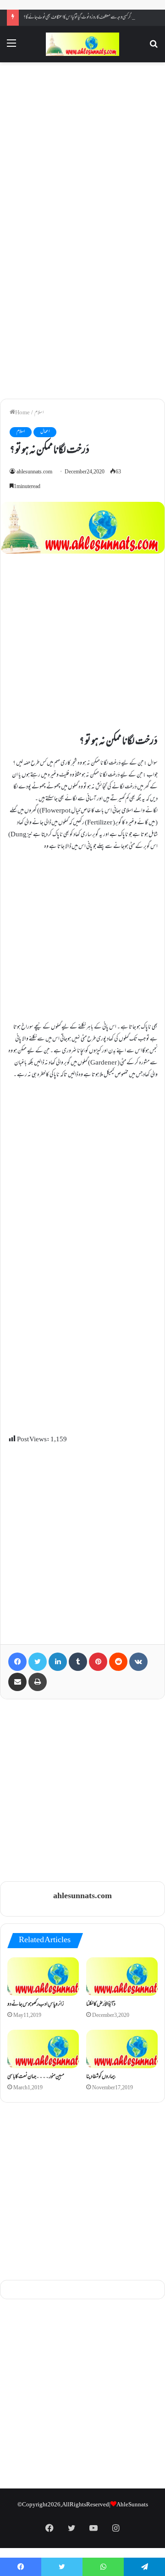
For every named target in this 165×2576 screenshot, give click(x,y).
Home (22, 413)
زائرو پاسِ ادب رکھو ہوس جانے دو (36, 2005)
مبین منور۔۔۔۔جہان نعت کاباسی (36, 2077)
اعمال (45, 432)
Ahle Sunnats (132, 2505)
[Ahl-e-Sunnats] (82, 44)
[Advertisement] (82, 149)
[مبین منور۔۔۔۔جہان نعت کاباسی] (43, 2049)
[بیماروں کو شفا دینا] (122, 2049)
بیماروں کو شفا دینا (101, 2077)
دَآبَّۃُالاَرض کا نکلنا (101, 2005)
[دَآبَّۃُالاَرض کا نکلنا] (122, 1977)
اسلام (39, 413)
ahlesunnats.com (34, 472)
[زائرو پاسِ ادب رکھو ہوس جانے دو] (43, 1977)
